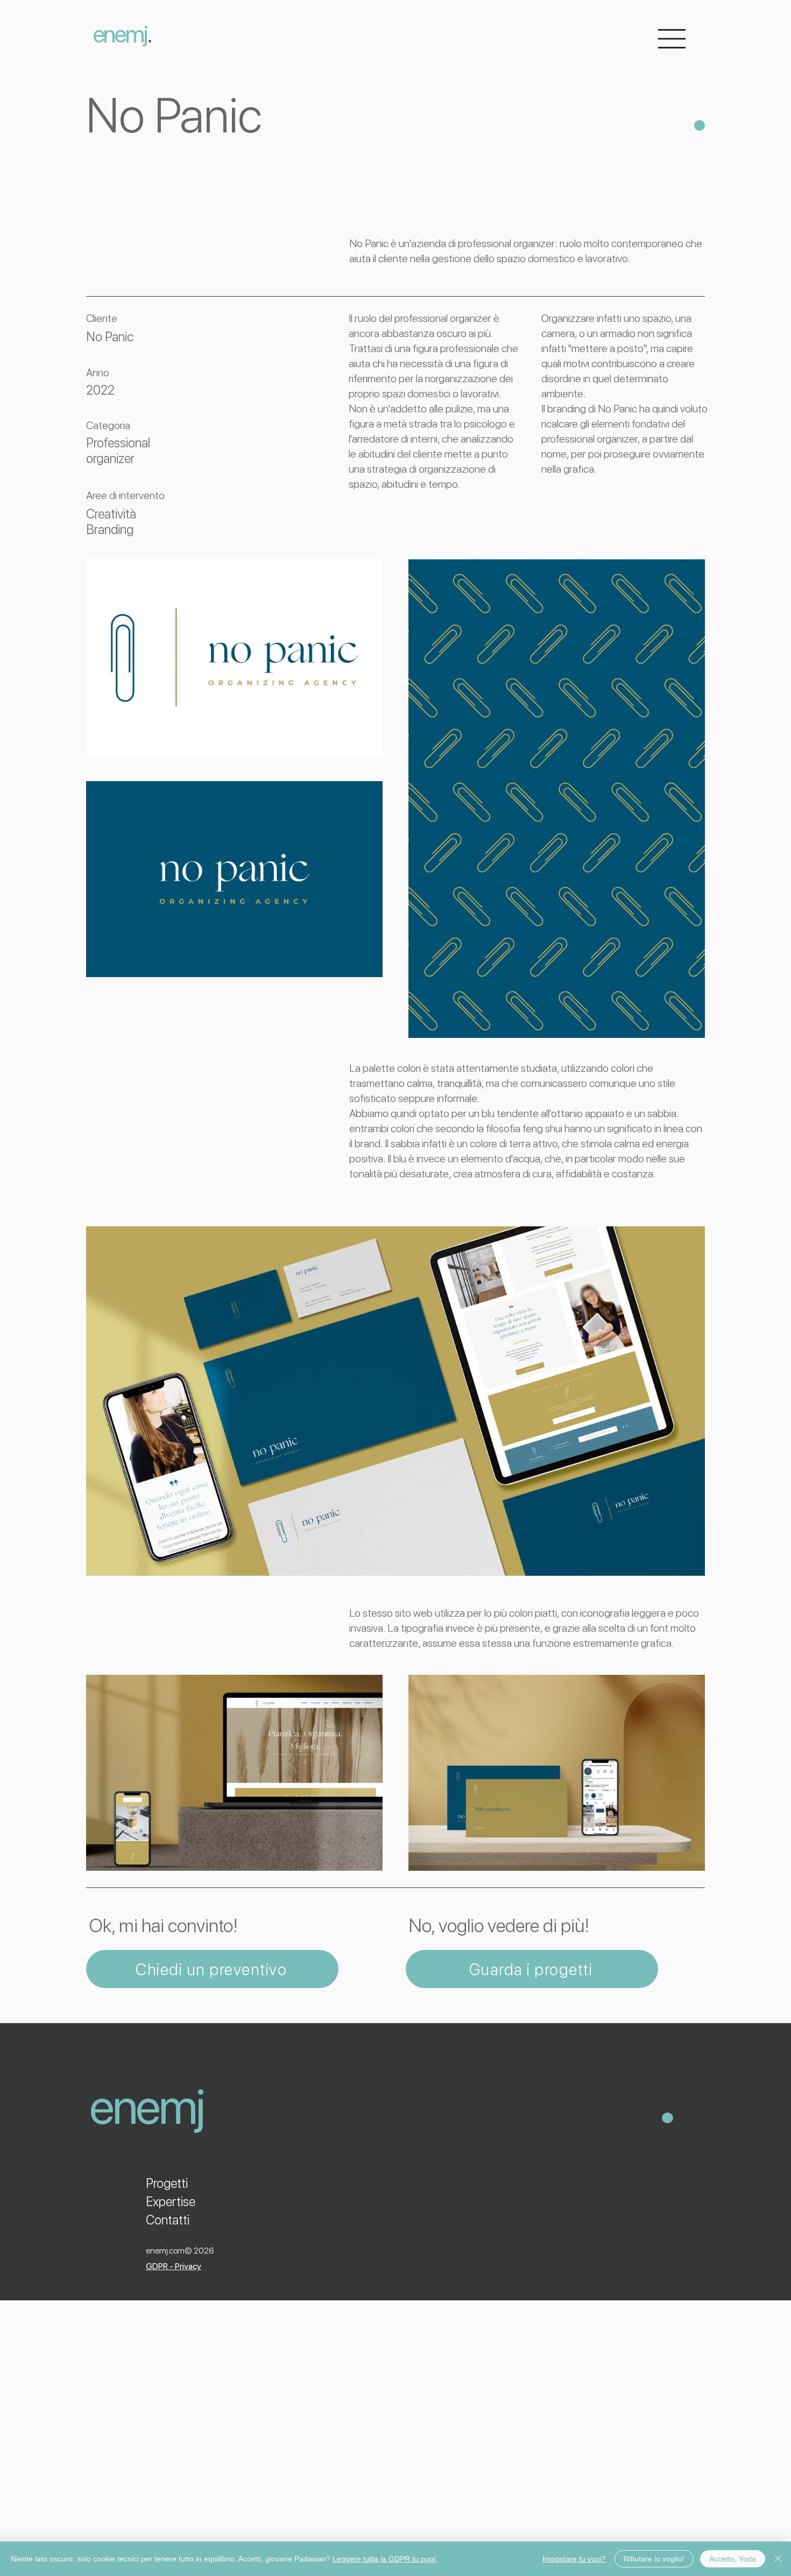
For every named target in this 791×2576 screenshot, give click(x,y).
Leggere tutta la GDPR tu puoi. (385, 2559)
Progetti (167, 2183)
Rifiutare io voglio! (654, 2559)
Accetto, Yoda (733, 2559)
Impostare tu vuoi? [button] (574, 2559)
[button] (672, 39)
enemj (120, 34)
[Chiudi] (778, 2559)
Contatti (168, 2220)
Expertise (171, 2202)
